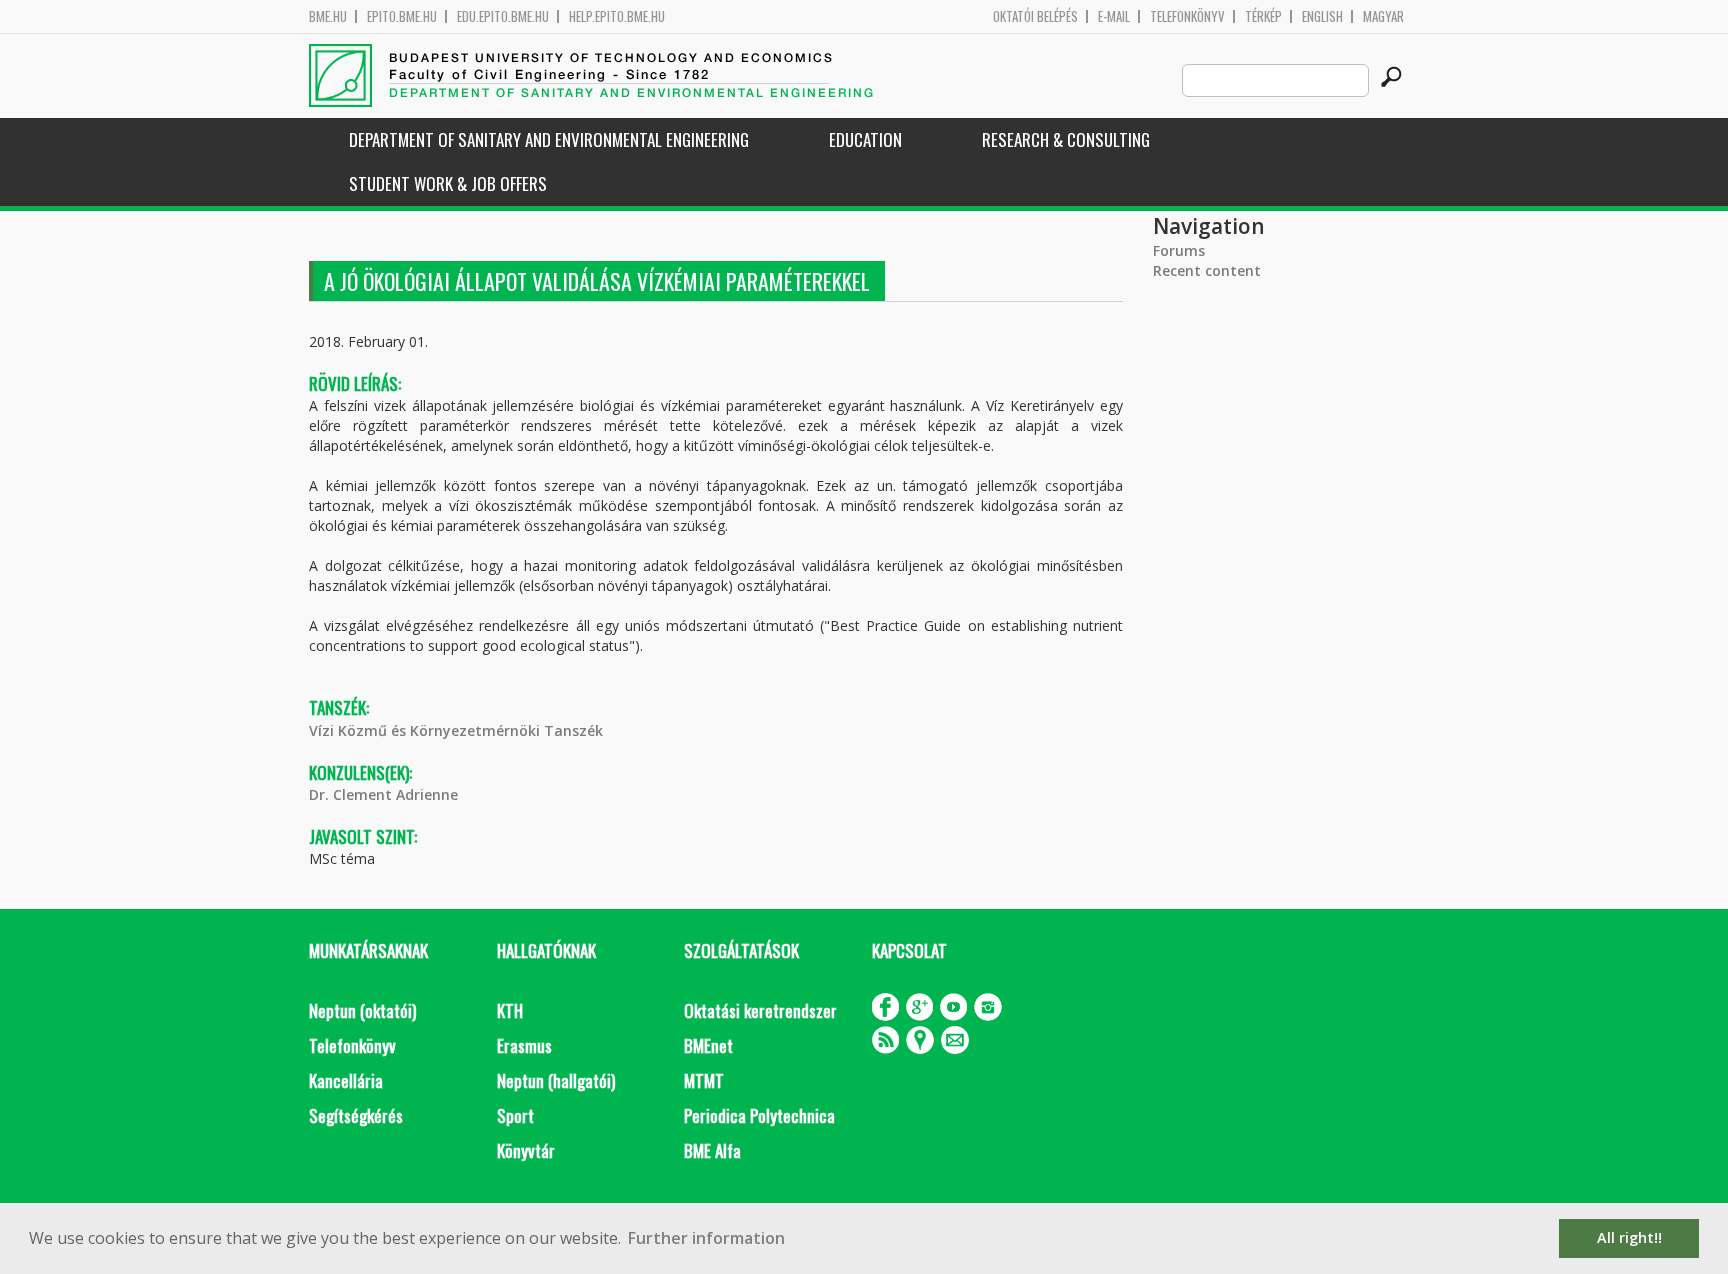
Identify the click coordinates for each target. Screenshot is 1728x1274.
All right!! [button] (1629, 1237)
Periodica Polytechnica (759, 1115)
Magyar (1383, 16)
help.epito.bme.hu (617, 16)
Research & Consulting (1066, 139)
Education (865, 139)
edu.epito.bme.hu (503, 16)
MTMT (704, 1080)
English (1322, 16)
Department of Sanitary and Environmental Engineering (549, 139)
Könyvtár (526, 1150)
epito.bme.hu (402, 16)
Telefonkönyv (1187, 16)
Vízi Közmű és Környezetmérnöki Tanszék (456, 730)
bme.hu (328, 16)
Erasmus (524, 1045)
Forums (1179, 250)
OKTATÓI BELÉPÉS (1035, 16)
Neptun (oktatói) (362, 1010)
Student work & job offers (448, 183)
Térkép (1263, 16)
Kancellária (346, 1080)
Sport (515, 1115)
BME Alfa (712, 1150)
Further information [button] (706, 1238)
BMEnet (708, 1045)
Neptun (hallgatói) (556, 1080)
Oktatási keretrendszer (760, 1010)
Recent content (1207, 270)
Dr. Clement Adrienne (383, 794)
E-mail (1114, 16)
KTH (510, 1010)
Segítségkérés (356, 1115)
